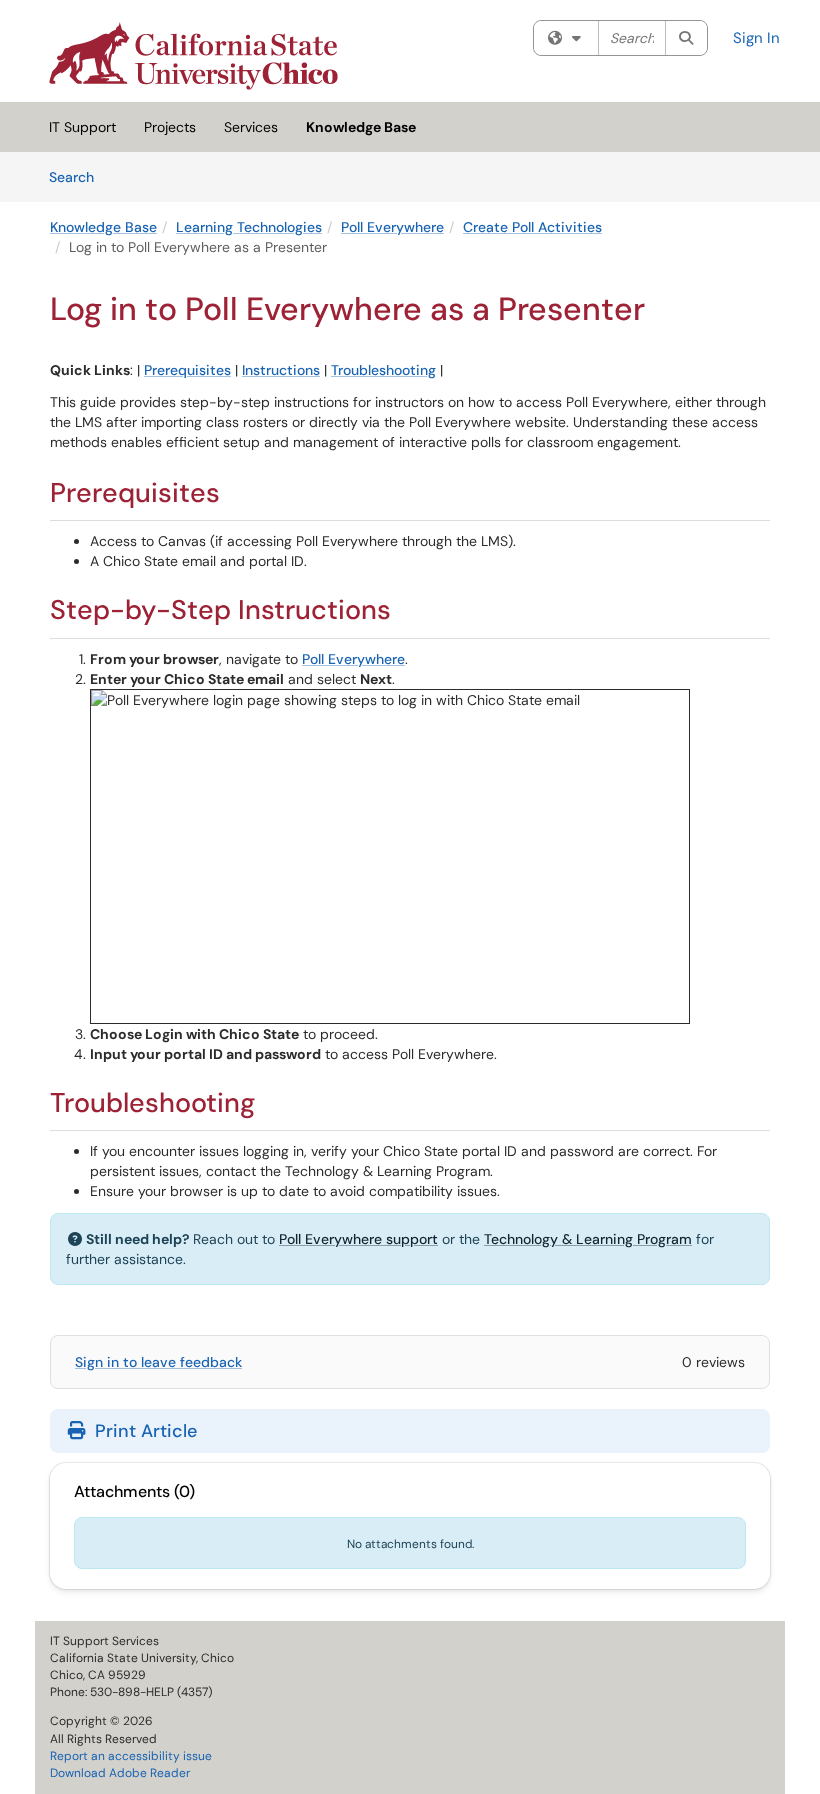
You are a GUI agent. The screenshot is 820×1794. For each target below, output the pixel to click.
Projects (170, 127)
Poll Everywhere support (358, 1239)
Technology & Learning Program (588, 1239)
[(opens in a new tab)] (193, 56)
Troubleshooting (383, 370)
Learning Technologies (249, 227)
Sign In (756, 38)
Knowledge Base (361, 127)
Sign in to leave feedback (158, 1362)
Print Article (143, 1431)
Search (78, 176)
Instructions (281, 370)
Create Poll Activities (532, 227)
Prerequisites (187, 370)
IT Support (82, 127)
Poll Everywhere (392, 227)
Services (251, 127)
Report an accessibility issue (131, 1756)
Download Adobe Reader (120, 1773)
